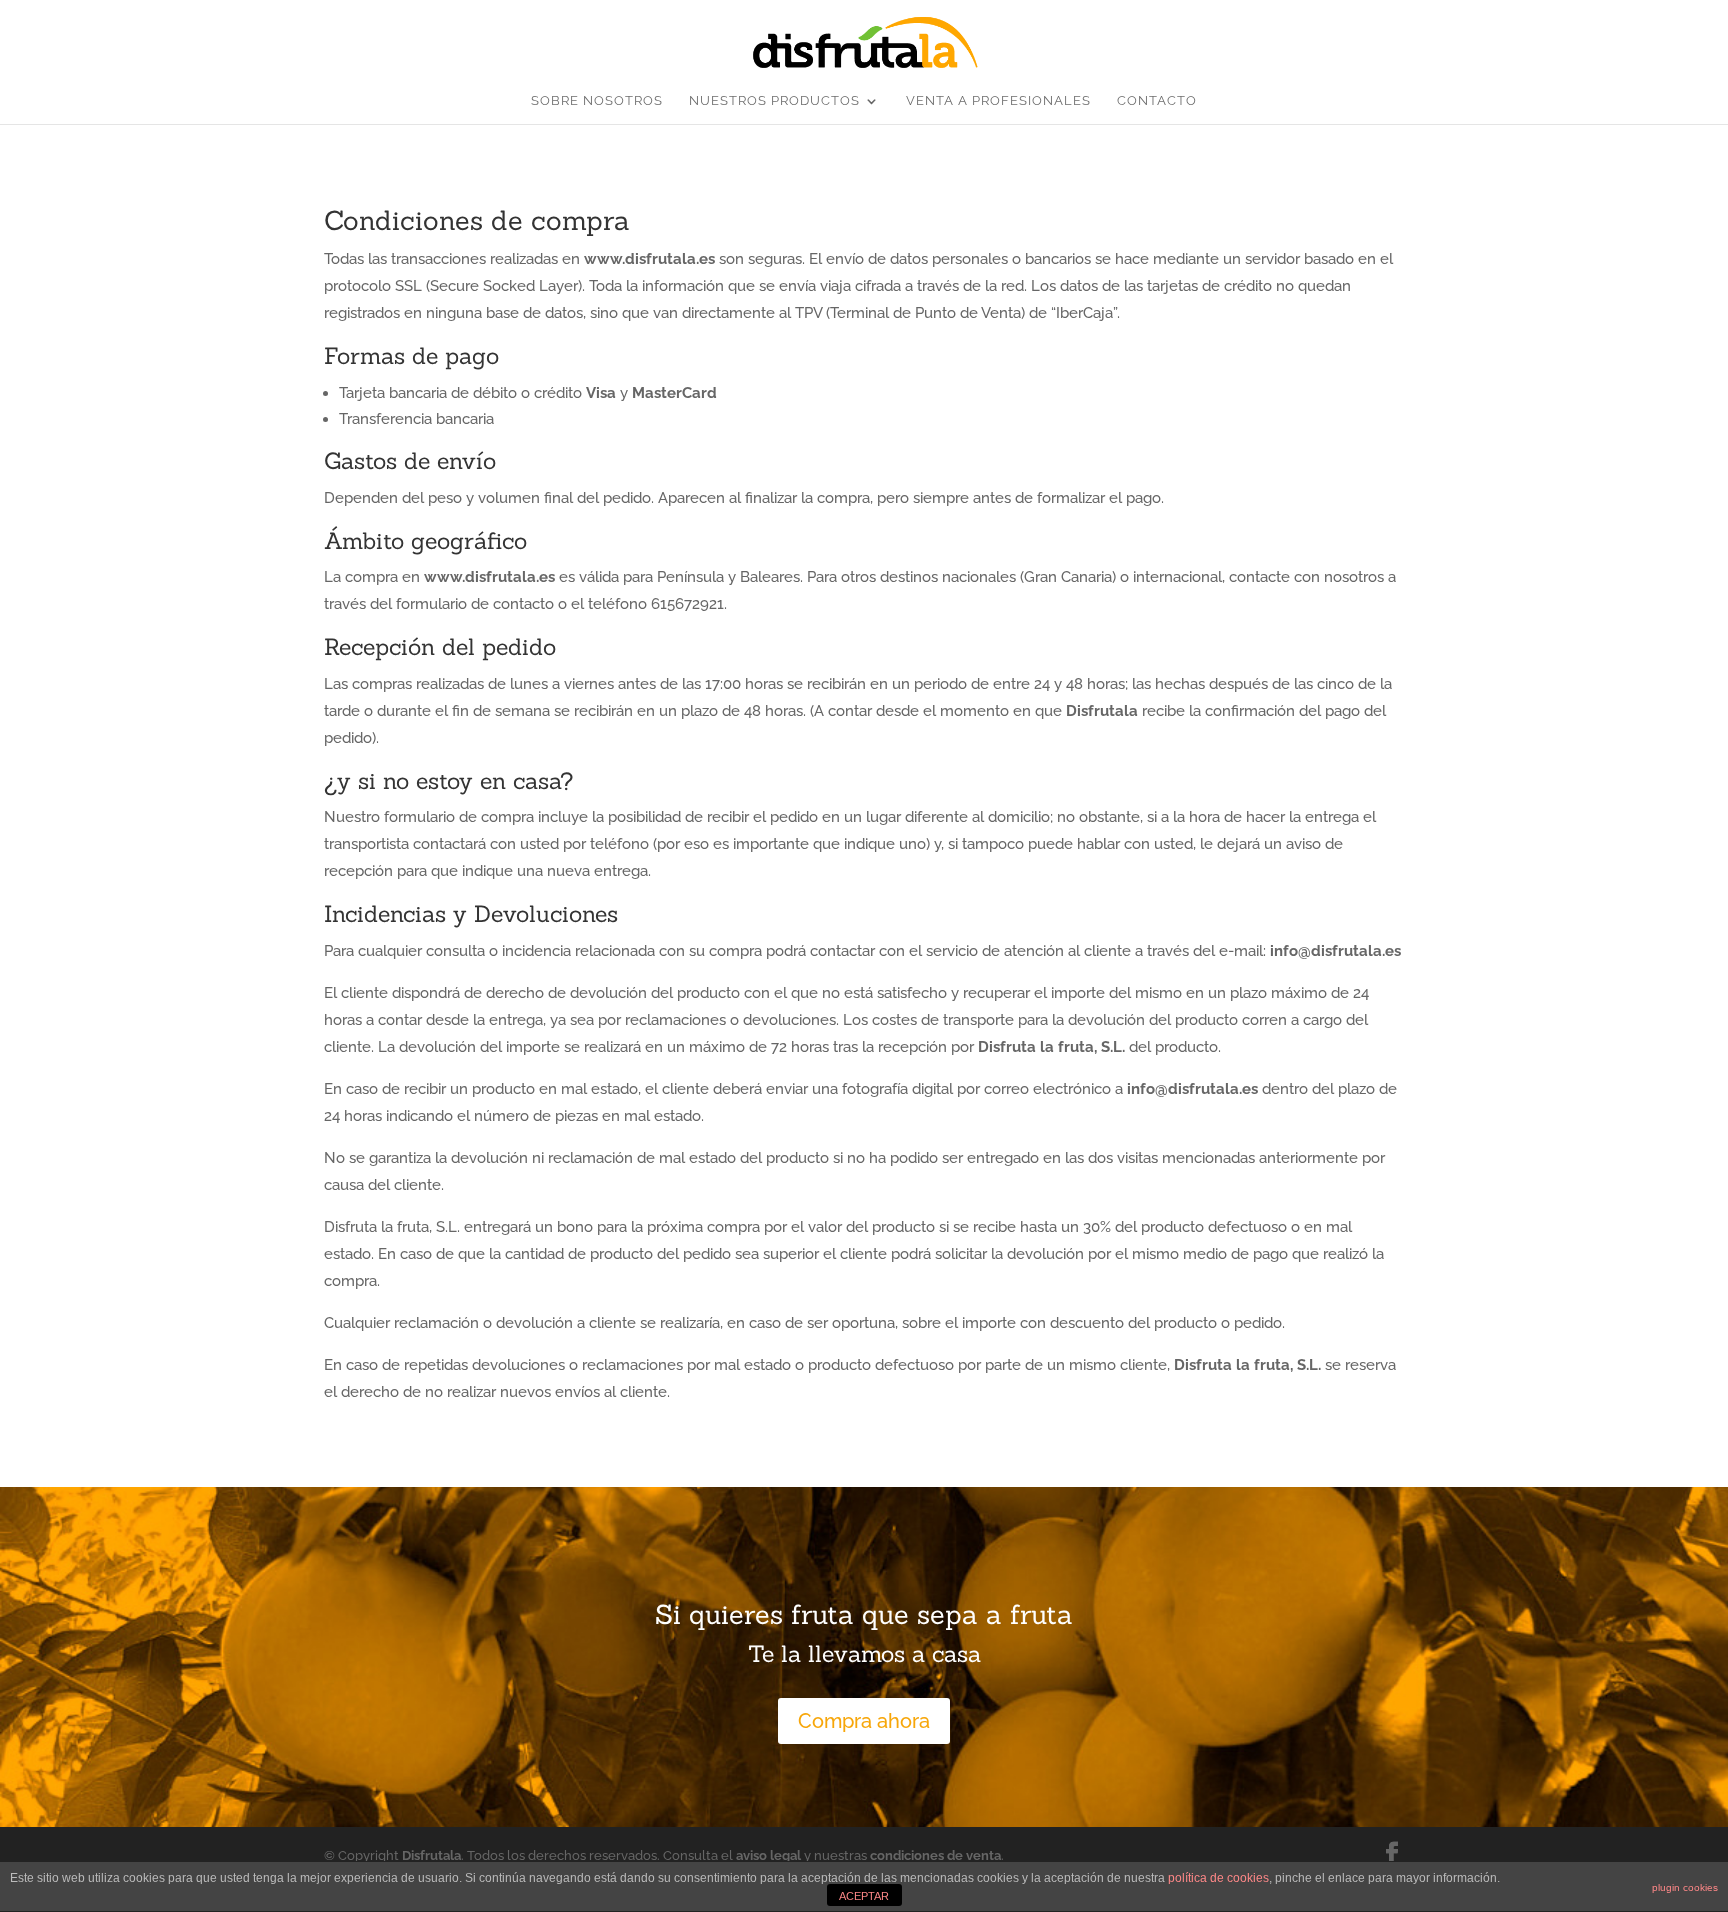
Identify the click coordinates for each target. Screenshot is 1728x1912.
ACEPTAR (864, 1896)
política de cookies (1218, 1878)
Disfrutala (431, 1855)
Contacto (1157, 101)
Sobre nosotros (597, 101)
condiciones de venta (935, 1855)
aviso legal (768, 1855)
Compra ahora (864, 1721)
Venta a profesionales (998, 101)
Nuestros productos (774, 101)
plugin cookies (1685, 1887)
